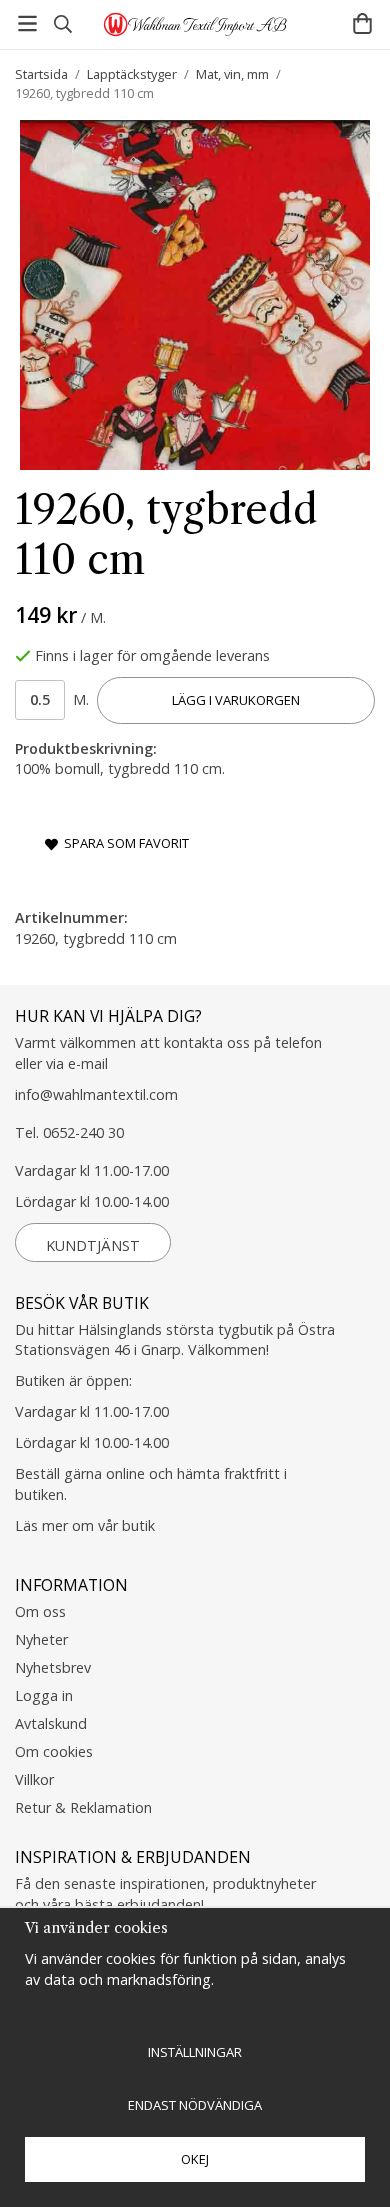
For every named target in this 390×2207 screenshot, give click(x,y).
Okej (195, 2159)
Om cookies (54, 1751)
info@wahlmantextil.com (96, 1094)
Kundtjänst (93, 1245)
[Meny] (27, 23)
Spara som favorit (123, 843)
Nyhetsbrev (53, 1667)
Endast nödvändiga (195, 2105)
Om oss (40, 1611)
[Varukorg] (362, 23)
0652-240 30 (83, 1132)
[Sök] (62, 24)
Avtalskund (51, 1723)
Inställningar (195, 2052)
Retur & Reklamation (83, 1807)
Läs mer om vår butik (85, 1525)
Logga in (44, 1695)
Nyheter (41, 1639)
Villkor (34, 1779)
